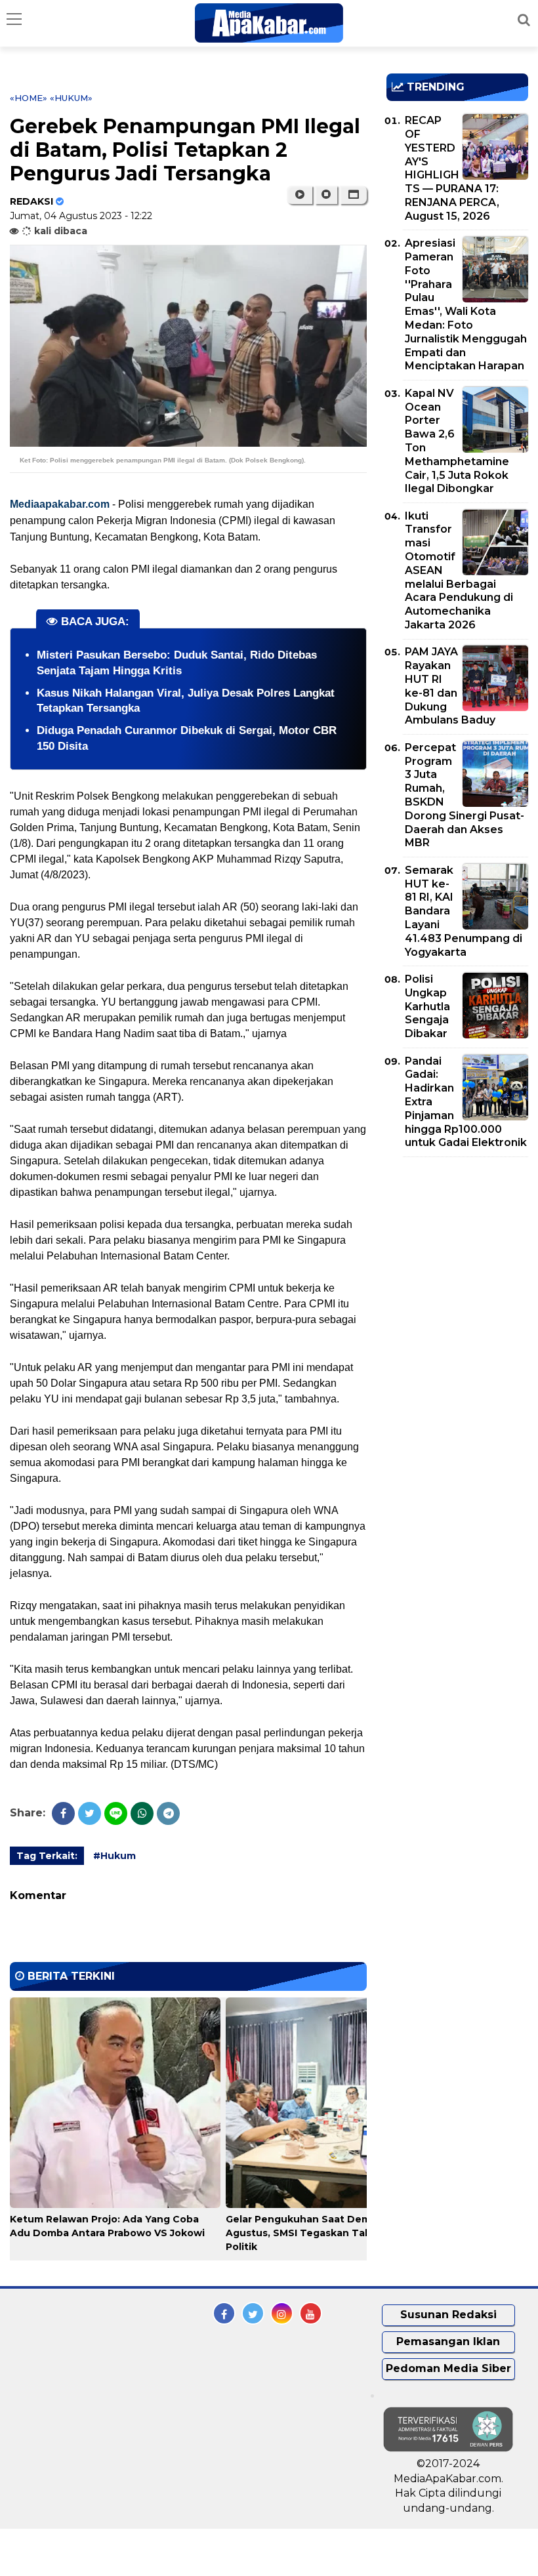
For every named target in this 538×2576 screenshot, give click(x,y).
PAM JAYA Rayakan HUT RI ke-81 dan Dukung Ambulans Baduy (450, 686)
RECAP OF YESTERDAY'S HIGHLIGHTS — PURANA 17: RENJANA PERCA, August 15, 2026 (452, 168)
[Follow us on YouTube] (311, 2313)
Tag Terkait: (47, 1856)
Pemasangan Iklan (448, 2341)
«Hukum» (71, 98)
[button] (353, 195)
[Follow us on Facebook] (224, 2313)
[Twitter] (90, 1813)
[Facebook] (63, 1813)
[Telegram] (168, 1813)
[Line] (116, 1813)
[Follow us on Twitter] (253, 2313)
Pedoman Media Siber (448, 2368)
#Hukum (114, 1856)
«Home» (29, 98)
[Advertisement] (462, 1242)
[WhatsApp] (142, 1813)
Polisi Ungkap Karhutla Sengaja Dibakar (427, 1006)
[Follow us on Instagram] (282, 2313)
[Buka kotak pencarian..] (524, 20)
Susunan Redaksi (448, 2315)
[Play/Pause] (300, 195)
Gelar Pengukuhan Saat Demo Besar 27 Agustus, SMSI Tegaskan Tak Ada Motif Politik (325, 2233)
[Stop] (326, 195)
